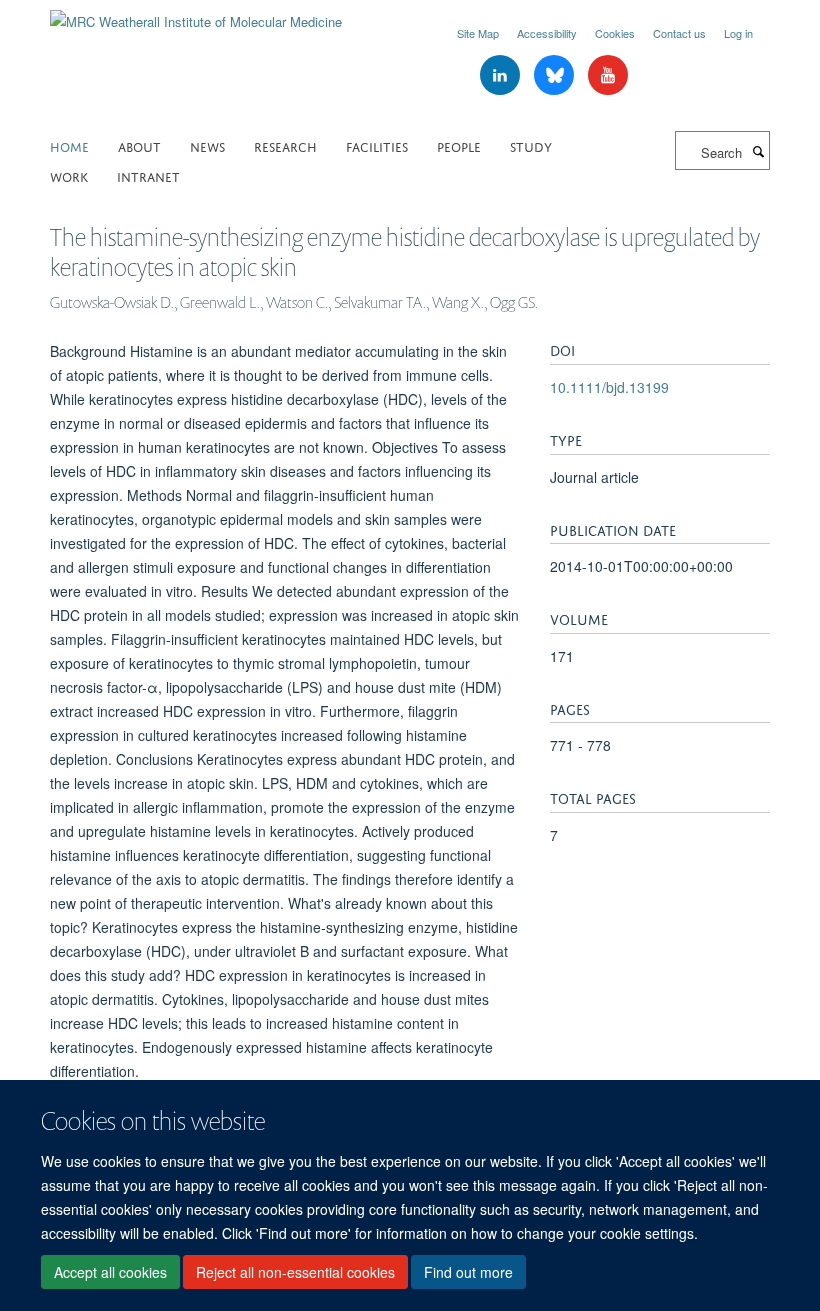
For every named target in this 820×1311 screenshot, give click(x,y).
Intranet (148, 175)
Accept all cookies (110, 1272)
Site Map (478, 33)
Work (69, 175)
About (139, 145)
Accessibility (547, 33)
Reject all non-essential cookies (295, 1272)
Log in (738, 33)
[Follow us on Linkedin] (502, 75)
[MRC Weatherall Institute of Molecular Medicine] (196, 14)
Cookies (615, 33)
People (459, 145)
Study (531, 145)
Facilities (377, 145)
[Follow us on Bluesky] (556, 75)
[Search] (758, 151)
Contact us (679, 33)
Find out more (468, 1272)
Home (69, 145)
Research (285, 145)
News (207, 145)
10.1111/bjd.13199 (609, 387)
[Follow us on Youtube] (608, 75)
